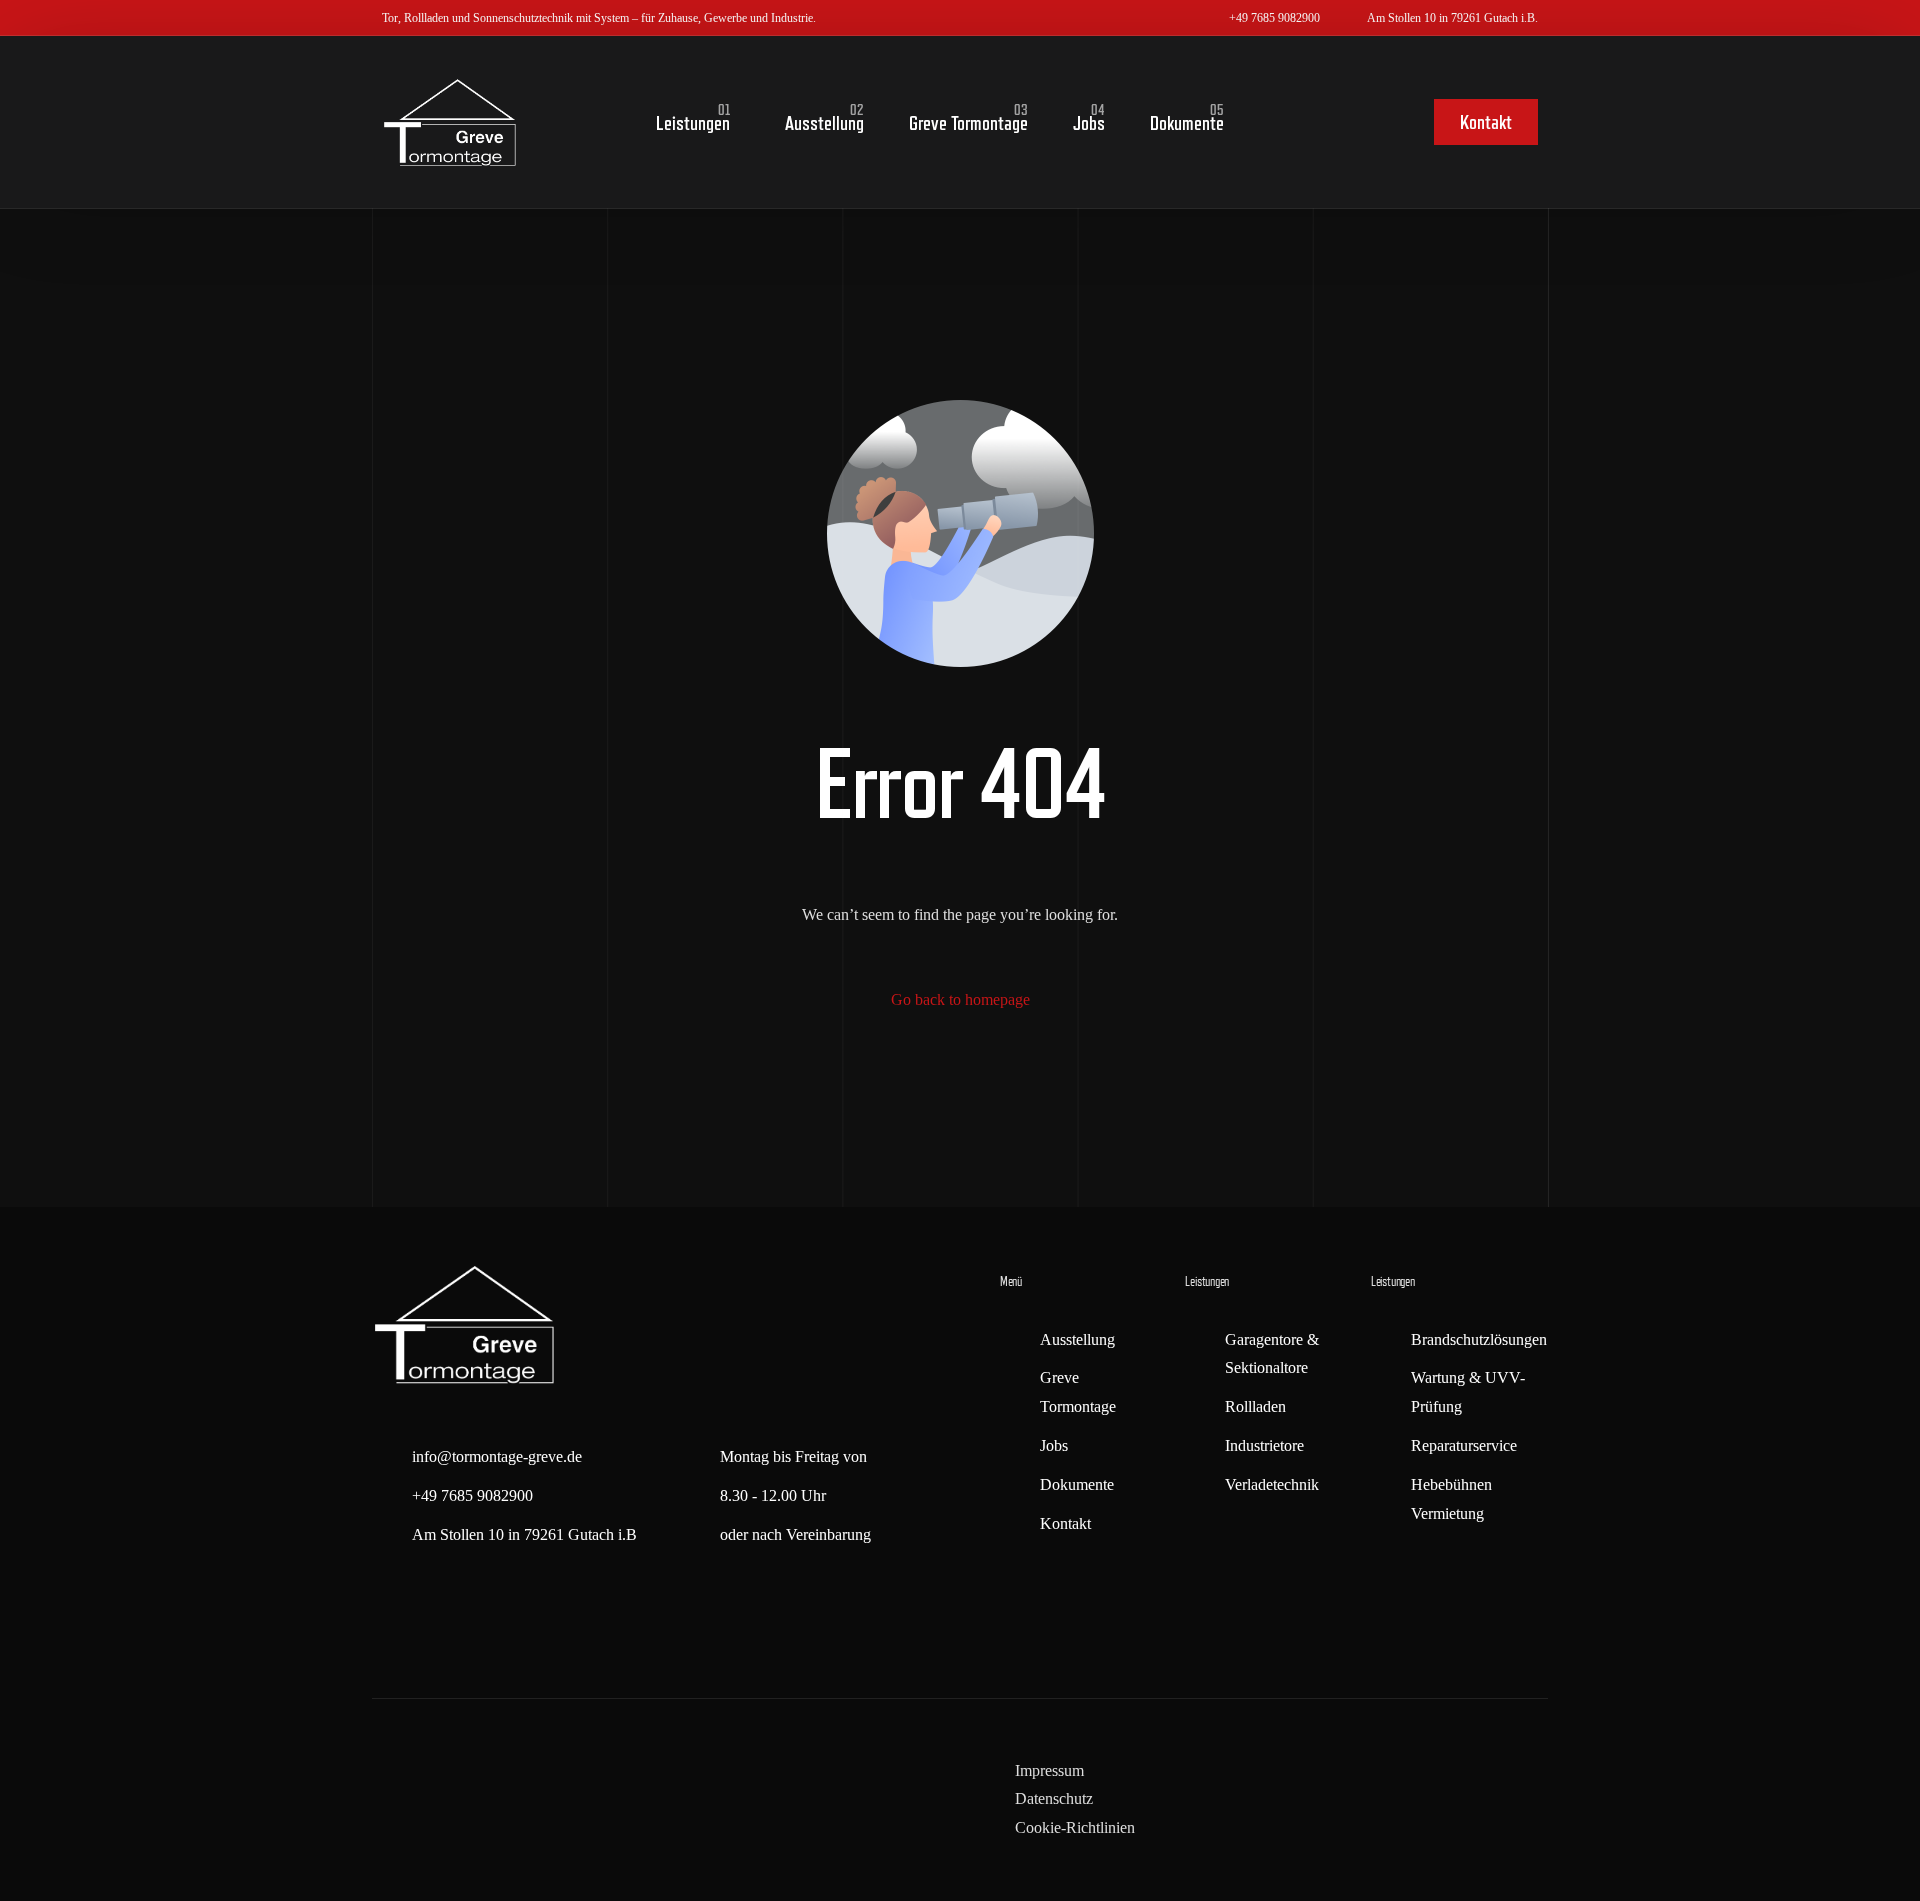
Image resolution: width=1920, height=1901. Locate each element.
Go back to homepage (960, 999)
